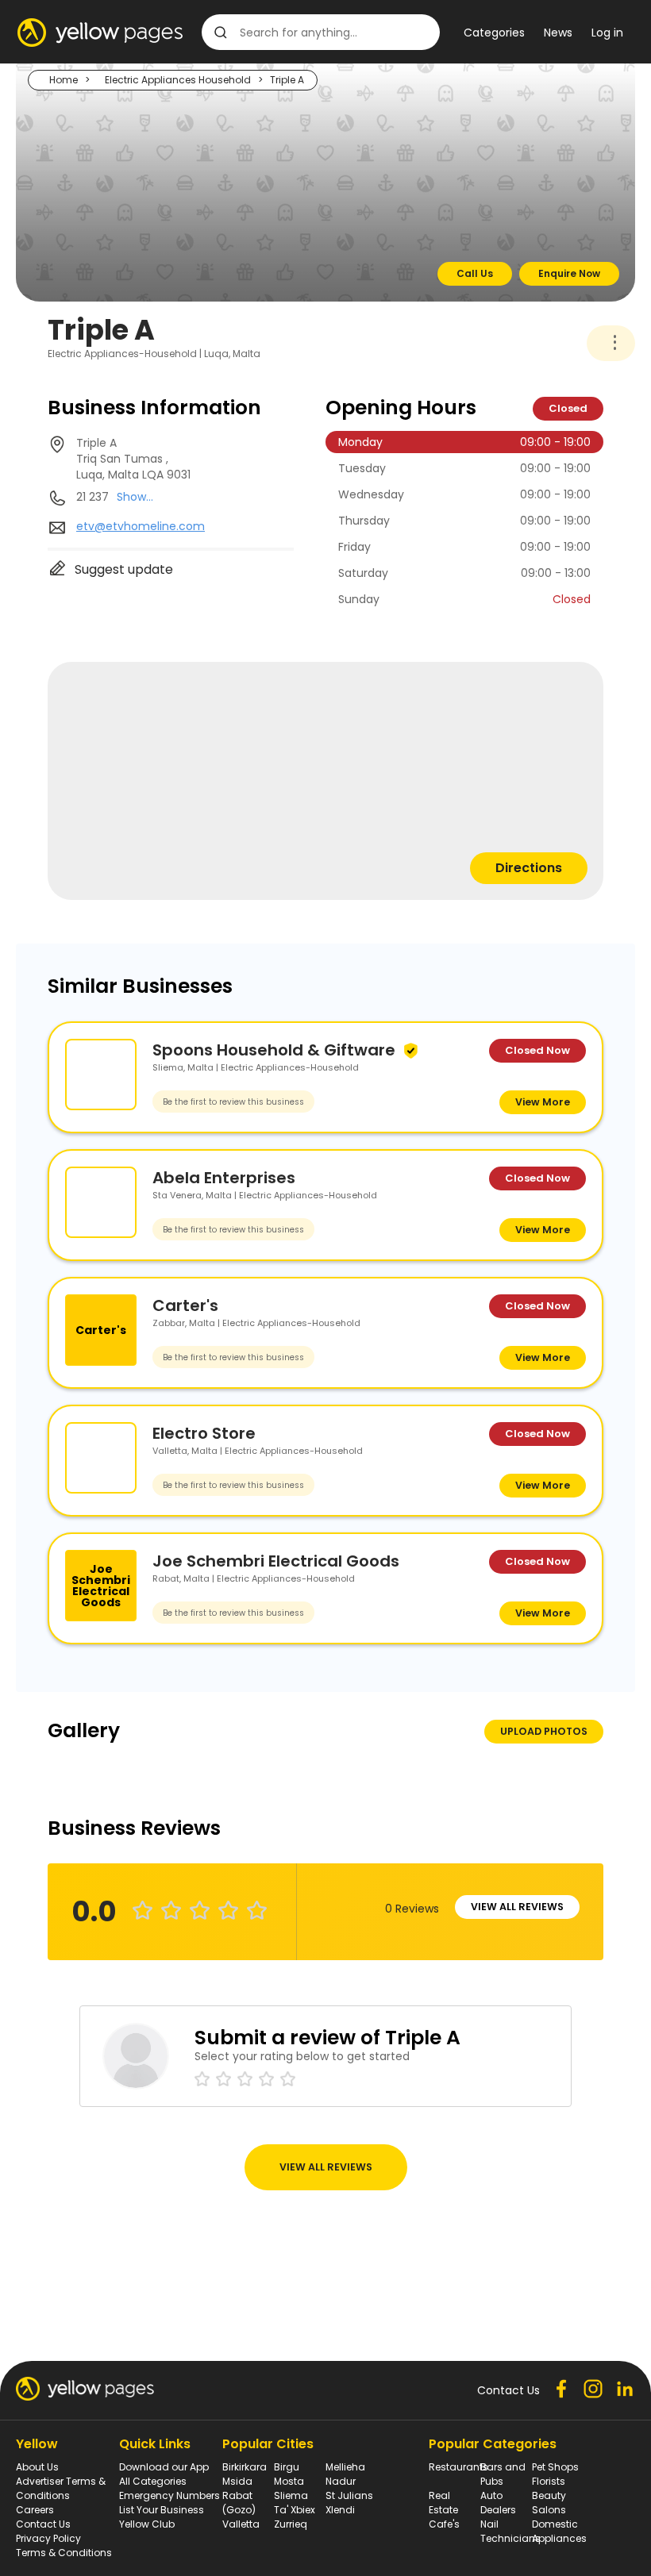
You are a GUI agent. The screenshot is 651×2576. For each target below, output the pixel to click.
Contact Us (43, 2524)
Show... (135, 497)
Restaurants (458, 2467)
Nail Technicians (510, 2531)
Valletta (241, 2524)
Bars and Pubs (503, 2474)
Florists (549, 2481)
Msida (237, 2481)
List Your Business (162, 2510)
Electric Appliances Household (178, 80)
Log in (607, 33)
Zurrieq (291, 2524)
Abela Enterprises (224, 1178)
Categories (494, 33)
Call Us (475, 273)
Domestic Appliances (559, 2531)
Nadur (341, 2481)
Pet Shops (555, 2467)
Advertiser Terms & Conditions (61, 2488)
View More (543, 1102)
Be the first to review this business (233, 1102)
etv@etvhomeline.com (141, 526)
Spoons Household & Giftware (274, 1050)
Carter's (185, 1305)
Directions (529, 868)
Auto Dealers (498, 2503)
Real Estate (443, 2503)
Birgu (287, 2467)
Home (64, 80)
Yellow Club (147, 2524)
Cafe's (444, 2524)
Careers (35, 2510)
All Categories (153, 2481)
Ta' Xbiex (295, 2510)
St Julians (349, 2495)
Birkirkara (245, 2467)
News (558, 33)
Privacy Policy (48, 2538)
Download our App (164, 2467)
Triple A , (133, 459)
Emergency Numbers (169, 2495)
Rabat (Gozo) (239, 2503)
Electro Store (204, 1433)
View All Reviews (517, 1907)
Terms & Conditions (64, 2553)
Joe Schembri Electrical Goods (276, 1561)
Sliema (291, 2495)
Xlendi (340, 2510)
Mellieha (345, 2467)
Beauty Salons (549, 2503)
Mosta (289, 2481)
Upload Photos (544, 1731)
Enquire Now (569, 273)
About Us (37, 2467)
